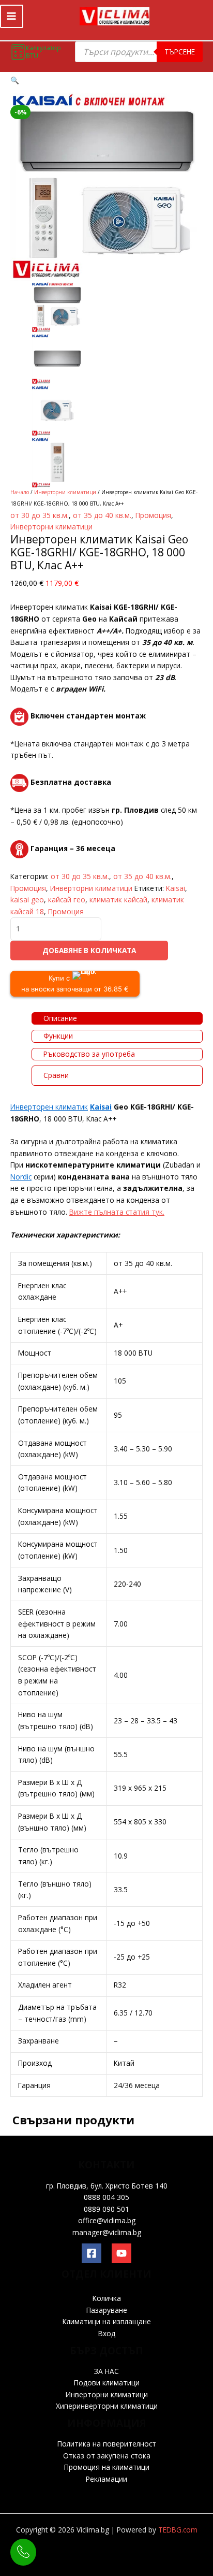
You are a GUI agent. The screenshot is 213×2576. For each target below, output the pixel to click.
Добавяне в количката (89, 950)
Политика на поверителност (107, 2444)
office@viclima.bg (107, 2220)
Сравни (56, 1075)
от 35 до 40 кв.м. (102, 515)
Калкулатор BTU (43, 52)
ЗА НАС (106, 2371)
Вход (107, 2333)
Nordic (21, 1177)
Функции (58, 1036)
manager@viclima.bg (107, 2232)
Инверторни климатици (65, 492)
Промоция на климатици (107, 2467)
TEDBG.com (178, 2530)
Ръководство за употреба (89, 1054)
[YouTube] (121, 2253)
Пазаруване (107, 2310)
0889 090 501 (106, 2209)
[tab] (117, 1019)
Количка (107, 2298)
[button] (15, 80)
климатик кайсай (118, 900)
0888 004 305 (106, 2197)
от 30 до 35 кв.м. (40, 515)
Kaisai (176, 888)
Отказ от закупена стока (107, 2456)
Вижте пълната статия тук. (117, 1212)
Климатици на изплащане (107, 2321)
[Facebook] (92, 2253)
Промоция (153, 515)
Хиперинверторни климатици (107, 2406)
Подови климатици (107, 2383)
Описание (60, 1018)
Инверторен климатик (49, 1107)
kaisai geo (27, 900)
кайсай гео (67, 900)
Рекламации (106, 2479)
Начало (20, 492)
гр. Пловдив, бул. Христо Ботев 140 (107, 2186)
